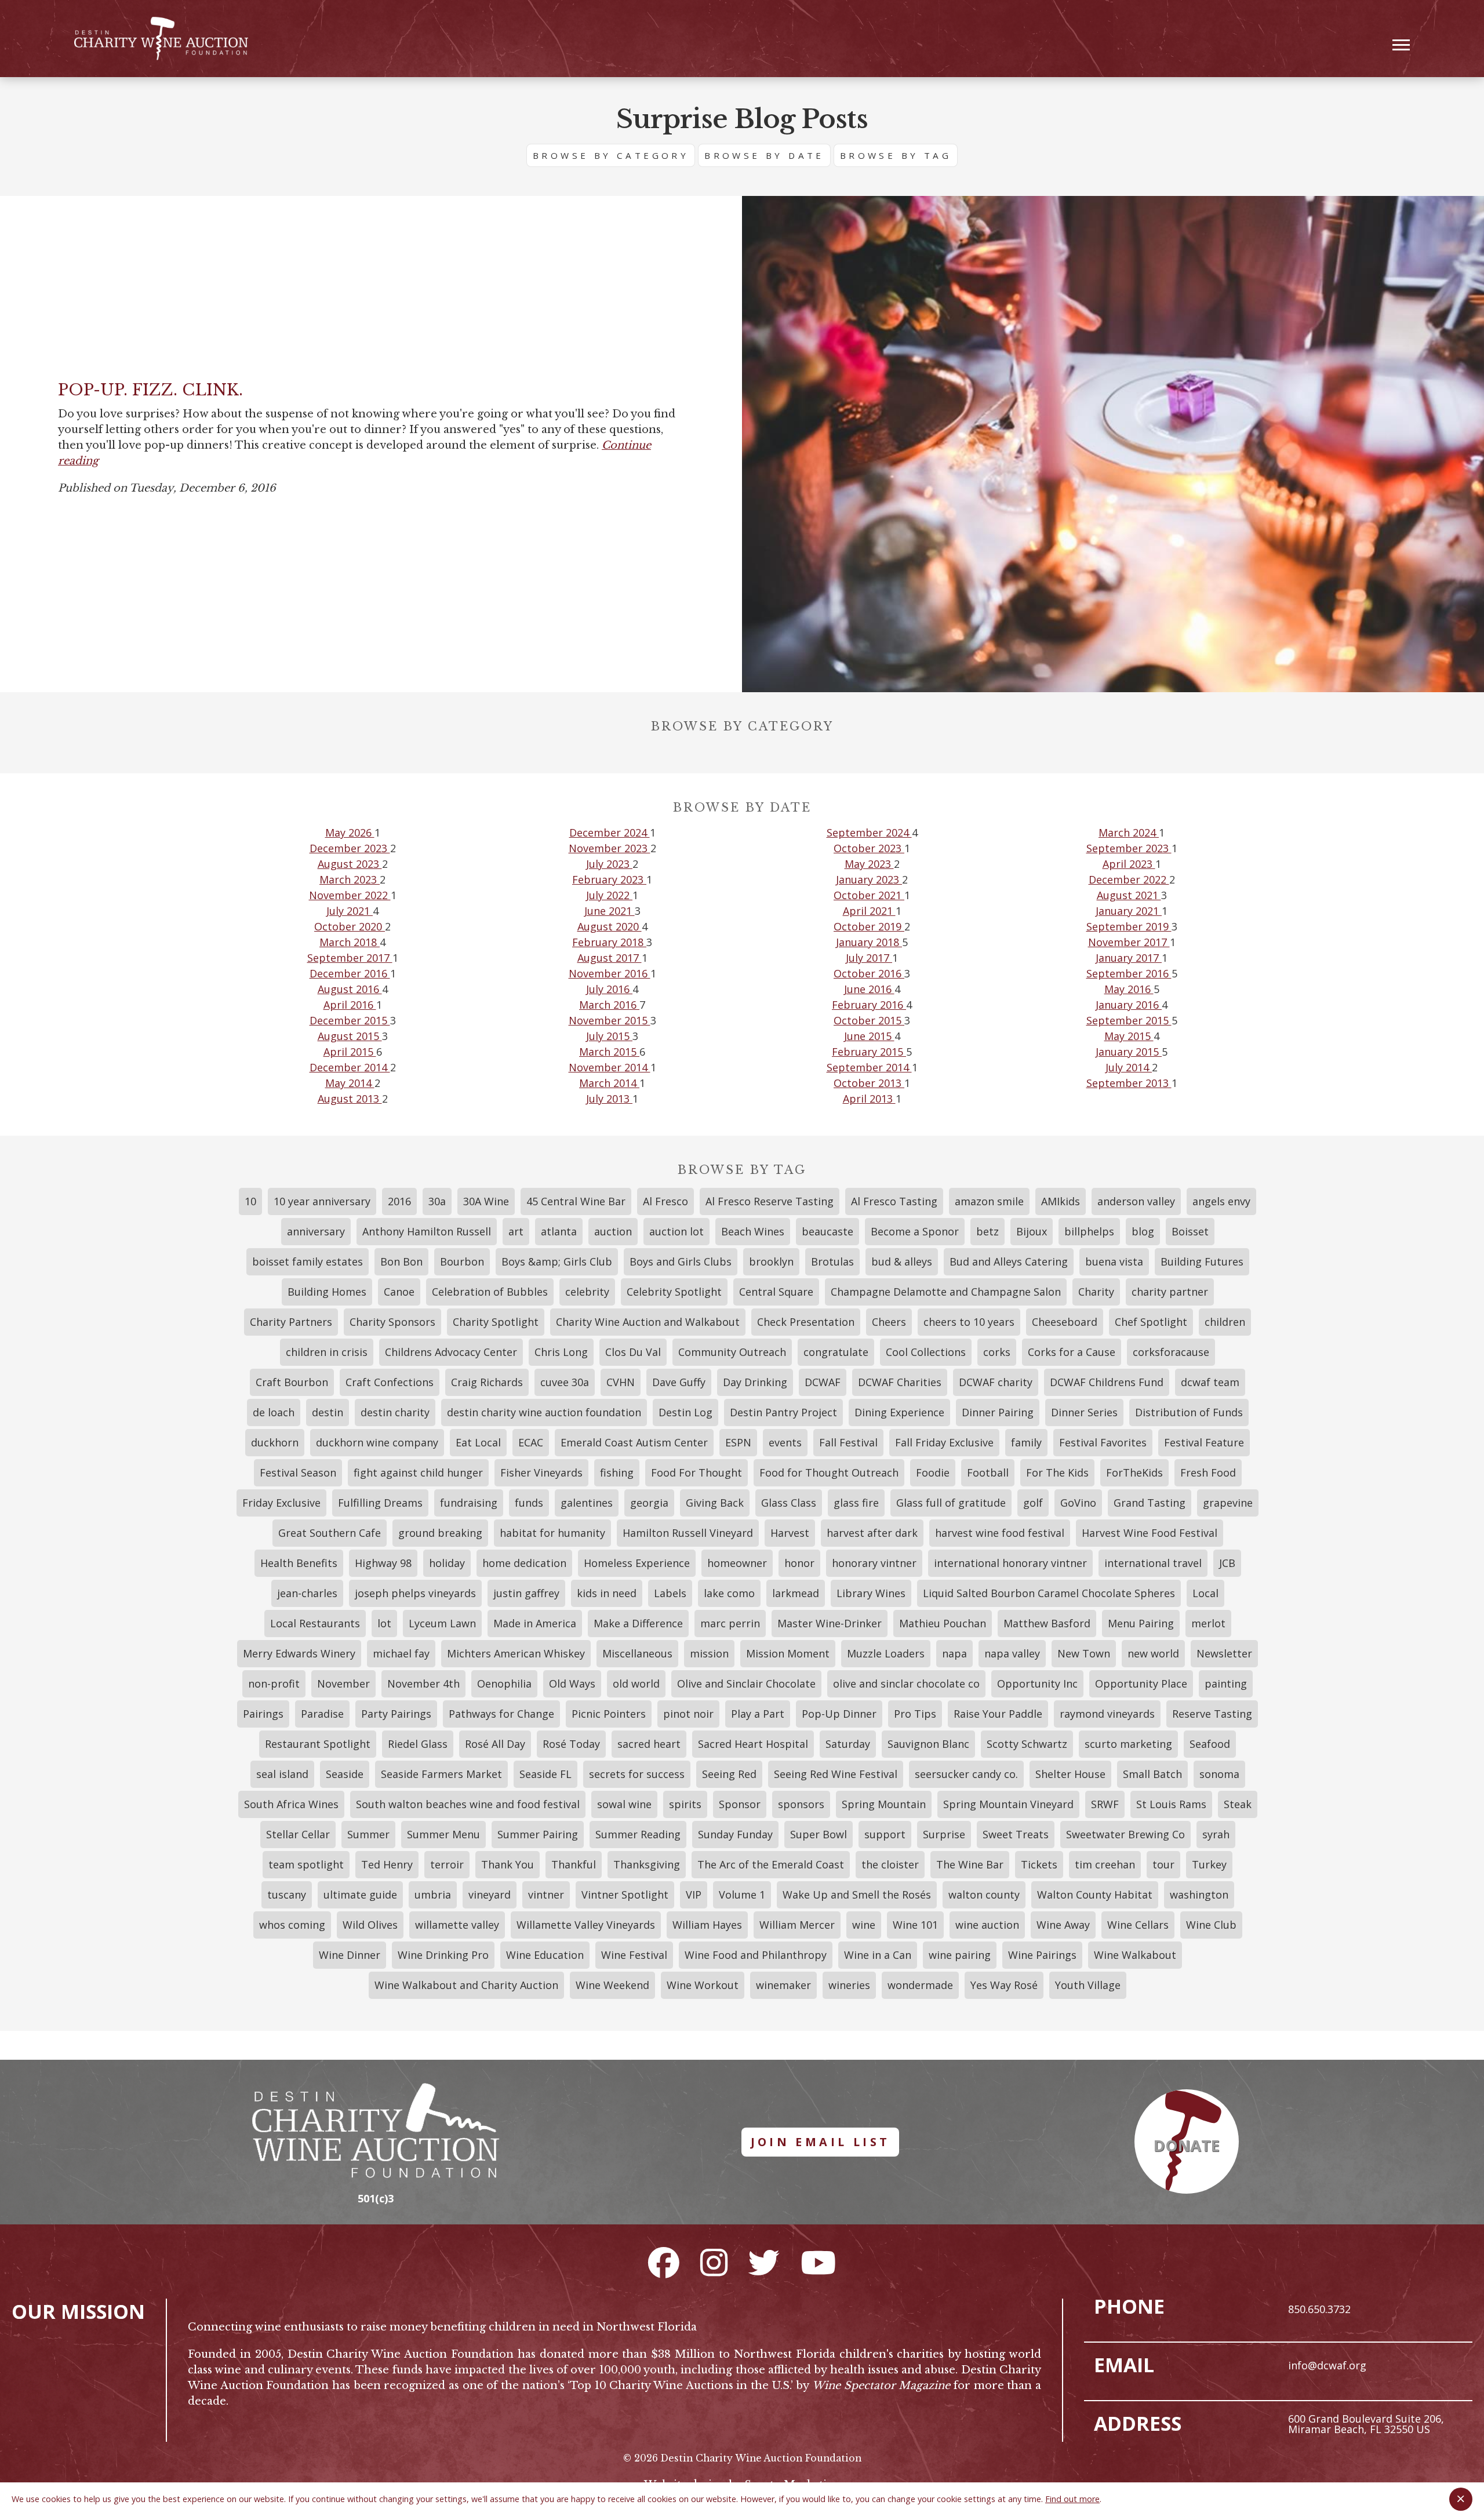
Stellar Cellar (298, 1834)
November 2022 (350, 895)
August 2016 (350, 989)
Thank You (508, 1864)
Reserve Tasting (1212, 1714)
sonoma (1219, 1774)
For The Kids (1057, 1472)
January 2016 (1129, 1005)
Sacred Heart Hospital (753, 1744)
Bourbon (462, 1261)
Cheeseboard (1065, 1322)
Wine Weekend (612, 1985)
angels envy (1221, 1201)
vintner (546, 1895)
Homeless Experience (637, 1563)
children (1225, 1322)
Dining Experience (899, 1412)
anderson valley (1136, 1201)
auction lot (676, 1231)
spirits (685, 1804)
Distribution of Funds (1189, 1412)
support (885, 1834)
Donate (1187, 2146)
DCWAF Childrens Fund (1107, 1382)
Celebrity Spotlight (674, 1292)
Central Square (776, 1292)
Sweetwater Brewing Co (1125, 1834)
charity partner (1170, 1292)
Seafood (1210, 1744)
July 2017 (869, 958)
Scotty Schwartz (1027, 1744)
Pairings (263, 1714)
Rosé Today (571, 1744)
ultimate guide (360, 1895)
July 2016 (609, 989)
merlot (1208, 1623)
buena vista (1114, 1261)
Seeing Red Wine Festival (836, 1774)
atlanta (559, 1231)
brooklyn (771, 1261)
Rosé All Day (495, 1744)
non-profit (274, 1684)
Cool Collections (926, 1352)
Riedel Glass (418, 1744)
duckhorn (275, 1442)
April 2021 (869, 911)
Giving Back (715, 1503)
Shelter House (1070, 1774)
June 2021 (610, 911)
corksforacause (1171, 1352)
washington (1199, 1895)
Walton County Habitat (1095, 1895)
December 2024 (610, 832)
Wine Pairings (1042, 1955)
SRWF (1105, 1804)
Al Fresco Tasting (894, 1201)
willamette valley (457, 1925)
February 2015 (869, 1052)
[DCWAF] (161, 39)
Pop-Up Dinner (839, 1714)
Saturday (848, 1744)
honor (799, 1563)
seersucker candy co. (966, 1774)
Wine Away (1063, 1925)
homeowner (737, 1563)
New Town (1084, 1653)
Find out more (1072, 2499)
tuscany (287, 1895)
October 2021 (869, 895)
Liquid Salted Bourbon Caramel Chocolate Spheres (1049, 1593)
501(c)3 (376, 2198)
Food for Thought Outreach (829, 1472)
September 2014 (869, 1067)
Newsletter (1224, 1653)
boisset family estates (308, 1261)
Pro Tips (915, 1714)
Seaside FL (545, 1774)
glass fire (856, 1503)
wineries (849, 1985)
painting (1226, 1684)
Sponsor (740, 1804)
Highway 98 (383, 1563)
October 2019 (869, 926)
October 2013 (869, 1083)
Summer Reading (638, 1834)
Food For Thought (696, 1472)
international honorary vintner (1010, 1563)
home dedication (524, 1563)
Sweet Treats (1016, 1834)
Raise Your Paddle (998, 1714)
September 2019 (1129, 926)
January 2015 (1129, 1052)
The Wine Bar (970, 1864)
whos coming (292, 1925)
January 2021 (1129, 911)
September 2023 (1129, 848)
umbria (433, 1895)
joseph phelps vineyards (415, 1593)
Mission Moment (788, 1653)
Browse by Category (611, 155)
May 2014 (350, 1083)
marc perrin (730, 1623)
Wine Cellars (1138, 1925)
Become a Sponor (915, 1231)
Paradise (322, 1714)
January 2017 (1129, 958)
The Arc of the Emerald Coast (771, 1864)
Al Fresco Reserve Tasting (770, 1201)
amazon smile (989, 1201)
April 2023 (1129, 864)
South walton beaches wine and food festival (468, 1804)
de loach (274, 1412)
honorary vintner (874, 1563)
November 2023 (610, 848)
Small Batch (1152, 1774)
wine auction (987, 1925)
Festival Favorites (1103, 1442)
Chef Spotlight (1151, 1322)
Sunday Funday (735, 1834)
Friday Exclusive (281, 1503)
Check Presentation (806, 1322)
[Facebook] (664, 2262)
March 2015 (609, 1052)
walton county (984, 1895)
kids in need (607, 1593)
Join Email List (821, 2142)
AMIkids (1061, 1201)
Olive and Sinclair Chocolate (746, 1684)
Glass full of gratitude (951, 1503)
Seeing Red (729, 1774)
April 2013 (869, 1099)
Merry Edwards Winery (299, 1653)
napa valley (1012, 1653)
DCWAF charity (996, 1382)
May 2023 (869, 864)
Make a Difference (638, 1623)
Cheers (889, 1322)
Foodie (933, 1472)
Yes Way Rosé (1004, 1985)
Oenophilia (504, 1684)
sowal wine (624, 1804)
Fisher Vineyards (541, 1472)
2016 (399, 1201)
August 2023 (350, 864)
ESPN (738, 1442)
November (343, 1684)
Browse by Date (764, 155)
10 (250, 1201)
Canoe (399, 1292)
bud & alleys (902, 1261)
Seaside (345, 1774)
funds (529, 1503)
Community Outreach (732, 1352)
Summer (368, 1834)
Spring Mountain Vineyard (1008, 1804)
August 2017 (610, 958)
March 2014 (609, 1083)
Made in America (535, 1623)
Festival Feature (1204, 1442)
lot (384, 1623)
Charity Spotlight (496, 1322)
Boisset (1190, 1231)
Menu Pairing (1141, 1623)
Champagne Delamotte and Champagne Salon (946, 1292)
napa (954, 1653)
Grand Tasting (1150, 1503)
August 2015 (350, 1036)
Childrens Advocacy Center (451, 1352)
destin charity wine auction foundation (544, 1412)
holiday (447, 1563)
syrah (1216, 1834)
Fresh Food (1208, 1472)
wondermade (920, 1985)
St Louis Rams (1171, 1804)
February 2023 (609, 879)
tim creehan (1105, 1864)
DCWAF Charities (900, 1382)
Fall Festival (848, 1442)
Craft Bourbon (292, 1382)
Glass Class (789, 1503)
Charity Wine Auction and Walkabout (648, 1322)
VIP (694, 1895)
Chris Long (561, 1352)
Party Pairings (396, 1714)
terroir (447, 1864)
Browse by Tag (896, 155)
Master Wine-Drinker (830, 1623)
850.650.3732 (1319, 2309)
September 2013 (1129, 1083)
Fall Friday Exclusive (944, 1442)
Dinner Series (1084, 1412)
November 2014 (610, 1067)
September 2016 (1129, 973)
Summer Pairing (538, 1834)
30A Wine (486, 1201)
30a (437, 1201)
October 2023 (869, 848)
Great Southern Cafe (330, 1533)
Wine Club (1211, 1925)
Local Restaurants (315, 1623)
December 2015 (350, 1020)
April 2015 (350, 1052)
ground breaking (440, 1533)
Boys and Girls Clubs (681, 1261)
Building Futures (1202, 1261)
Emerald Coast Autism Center (634, 1442)
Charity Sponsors (392, 1322)
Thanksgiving (647, 1864)
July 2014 (1129, 1067)
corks (997, 1352)
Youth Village (1088, 1985)
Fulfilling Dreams (380, 1503)
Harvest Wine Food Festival (1150, 1533)
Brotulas (832, 1261)
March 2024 (1129, 832)
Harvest (790, 1533)
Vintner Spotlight (625, 1895)
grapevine (1228, 1503)
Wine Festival (634, 1955)
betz (987, 1231)
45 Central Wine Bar (576, 1201)
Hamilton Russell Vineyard (688, 1533)
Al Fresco (665, 1201)
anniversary (316, 1231)
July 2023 (609, 864)
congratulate (836, 1352)
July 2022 (609, 895)
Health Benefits (299, 1563)
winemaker (783, 1985)
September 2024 (869, 832)
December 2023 (350, 848)
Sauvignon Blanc (928, 1744)
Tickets (1039, 1864)
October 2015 (869, 1020)
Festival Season (298, 1472)
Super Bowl (819, 1834)
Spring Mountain (884, 1804)
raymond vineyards (1107, 1714)
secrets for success (637, 1774)
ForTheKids (1134, 1472)
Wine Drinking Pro (443, 1955)
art (516, 1231)
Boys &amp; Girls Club (557, 1261)
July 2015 (609, 1036)
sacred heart (649, 1744)
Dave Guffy (679, 1382)
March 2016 (609, 1005)
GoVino (1078, 1503)
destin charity (395, 1412)
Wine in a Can (878, 1955)
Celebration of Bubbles (490, 1292)
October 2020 (350, 926)
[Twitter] (764, 2262)
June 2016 (869, 989)
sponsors (801, 1804)
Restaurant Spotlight (318, 1744)
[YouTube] (818, 2262)
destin (328, 1412)
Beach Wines (753, 1231)
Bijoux (1032, 1231)
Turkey (1209, 1864)
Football (988, 1472)
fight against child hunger (418, 1472)
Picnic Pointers (609, 1714)
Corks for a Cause (1072, 1352)
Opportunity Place (1141, 1684)
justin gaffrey (526, 1593)
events (785, 1442)
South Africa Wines (291, 1804)
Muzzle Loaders (886, 1653)
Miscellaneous (637, 1653)
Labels (670, 1593)
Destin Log (685, 1412)
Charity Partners (291, 1322)
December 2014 (350, 1067)
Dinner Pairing (998, 1412)
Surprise (944, 1834)
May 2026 (350, 832)
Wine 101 (915, 1925)
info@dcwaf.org (1327, 2365)
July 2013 (609, 1099)
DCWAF (823, 1382)
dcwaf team (1210, 1382)
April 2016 (350, 1005)
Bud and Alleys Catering (1009, 1261)
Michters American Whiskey (516, 1653)
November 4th (423, 1684)
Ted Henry (387, 1864)
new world (1153, 1653)
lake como (729, 1593)
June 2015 (869, 1036)
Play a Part (758, 1714)
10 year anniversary (322, 1201)
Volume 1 (742, 1895)
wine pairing (960, 1955)
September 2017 (350, 958)
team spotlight (306, 1864)
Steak (1238, 1804)
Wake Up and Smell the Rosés (857, 1895)
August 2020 (610, 926)
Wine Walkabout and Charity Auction (466, 1985)
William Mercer (797, 1925)
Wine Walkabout (1135, 1955)
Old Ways (572, 1684)
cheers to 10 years (969, 1322)
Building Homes (327, 1292)
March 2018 (350, 942)
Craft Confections (390, 1382)
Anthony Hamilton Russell (427, 1231)
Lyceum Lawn (442, 1623)
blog (1143, 1231)
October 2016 (869, 973)
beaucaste (828, 1231)
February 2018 (609, 942)
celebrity (587, 1292)
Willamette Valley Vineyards (586, 1925)
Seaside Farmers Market (441, 1774)
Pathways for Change (501, 1714)
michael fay (401, 1653)
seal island (282, 1774)
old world (636, 1684)
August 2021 (1129, 895)
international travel (1153, 1563)
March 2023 (350, 879)
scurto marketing (1128, 1744)
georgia (649, 1503)
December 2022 (1129, 879)
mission (709, 1653)
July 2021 (350, 911)
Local (1205, 1593)
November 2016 (610, 973)
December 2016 (350, 973)
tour (1163, 1864)
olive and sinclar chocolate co (906, 1684)
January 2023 (869, 879)
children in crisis (327, 1352)
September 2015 (1129, 1020)
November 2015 (610, 1020)
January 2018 (869, 942)
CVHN (621, 1382)
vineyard (490, 1895)
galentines (587, 1503)
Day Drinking (755, 1382)
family (1026, 1442)
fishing (617, 1472)
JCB (1227, 1563)
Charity (1096, 1292)
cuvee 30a (565, 1382)
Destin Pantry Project (783, 1412)
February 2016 (869, 1005)
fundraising (469, 1503)
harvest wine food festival (1000, 1533)
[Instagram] (714, 2262)
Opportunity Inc (1037, 1684)
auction (613, 1231)
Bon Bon (401, 1261)
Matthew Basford (1047, 1623)
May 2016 (1129, 989)
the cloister (890, 1864)
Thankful (574, 1864)
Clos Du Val (633, 1352)
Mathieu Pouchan (943, 1623)
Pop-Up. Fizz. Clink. (150, 390)
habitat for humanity (552, 1533)
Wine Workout (703, 1985)
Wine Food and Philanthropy (756, 1955)
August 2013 (350, 1099)
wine (864, 1925)
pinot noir (688, 1714)
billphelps (1089, 1231)
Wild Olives (370, 1925)
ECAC (531, 1442)
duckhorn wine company (377, 1442)
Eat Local (478, 1442)
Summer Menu (443, 1834)
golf (1033, 1503)
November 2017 (1129, 942)
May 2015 (1129, 1036)
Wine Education (545, 1955)
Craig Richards (487, 1382)
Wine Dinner (350, 1955)
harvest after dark (872, 1533)
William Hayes (707, 1925)
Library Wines (871, 1593)
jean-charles (307, 1593)
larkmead (796, 1593)
